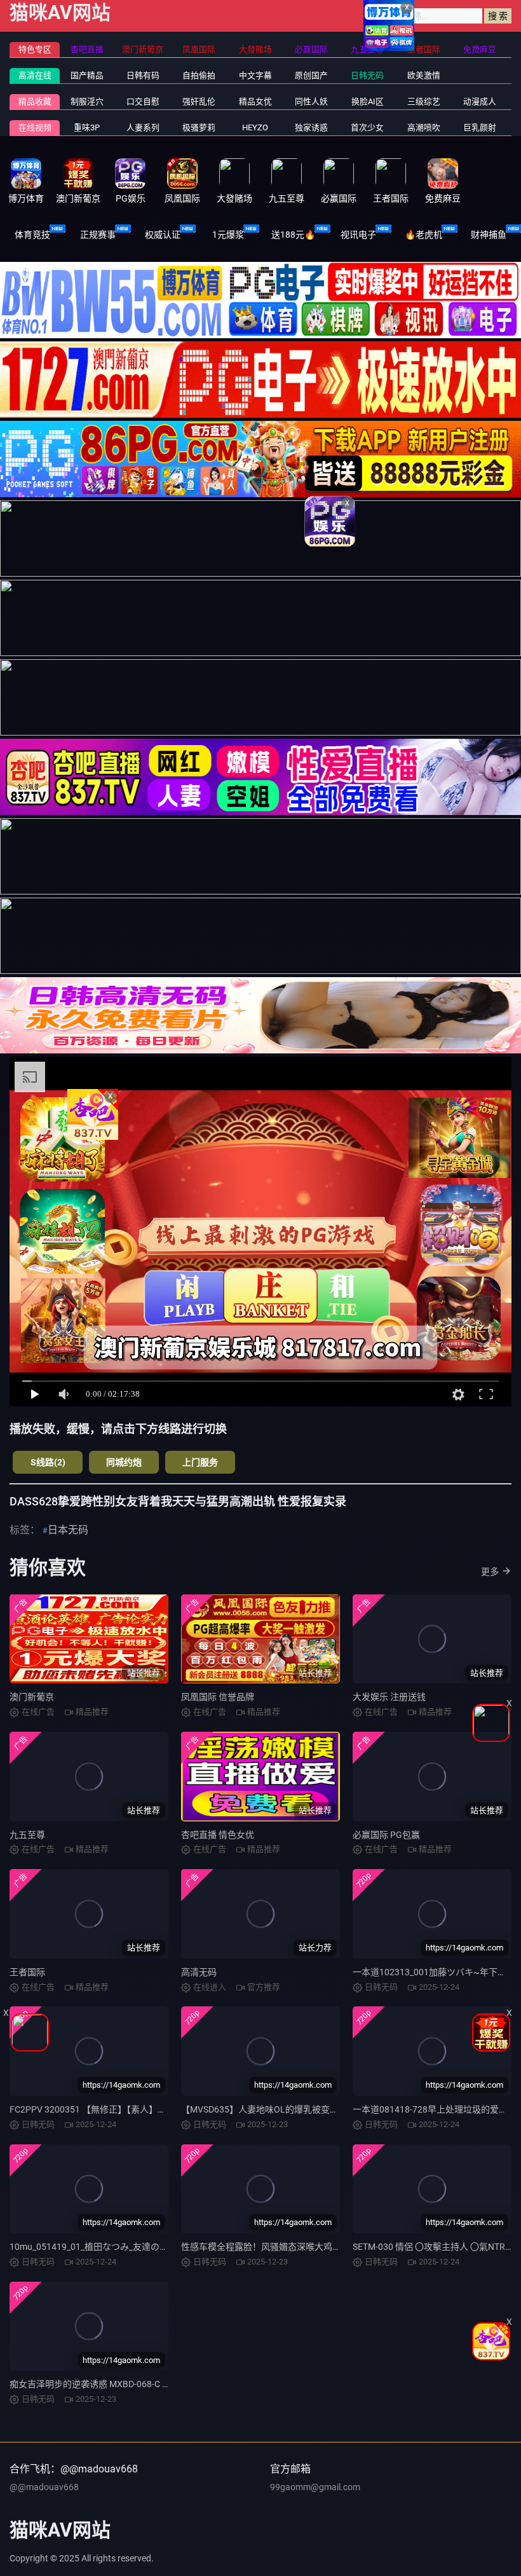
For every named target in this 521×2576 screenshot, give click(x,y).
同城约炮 (124, 1462)
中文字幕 (255, 75)
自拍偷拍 (199, 75)
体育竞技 (32, 235)
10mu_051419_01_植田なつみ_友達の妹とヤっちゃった (120, 2247)
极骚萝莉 (199, 127)
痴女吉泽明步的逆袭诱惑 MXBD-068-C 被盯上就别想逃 (117, 2384)
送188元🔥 (293, 235)
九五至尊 (27, 1835)
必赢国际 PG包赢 (386, 1835)
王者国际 (27, 1972)
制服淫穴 (87, 101)
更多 (490, 1572)
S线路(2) (48, 1462)
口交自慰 (143, 101)
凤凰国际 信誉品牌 (218, 1697)
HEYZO (255, 127)
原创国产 (311, 75)
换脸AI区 (368, 101)
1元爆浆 (228, 235)
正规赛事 (98, 235)
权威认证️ (163, 235)
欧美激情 (424, 75)
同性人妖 (311, 101)
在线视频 (35, 127)
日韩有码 (143, 75)
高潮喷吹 (424, 127)
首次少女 (367, 127)
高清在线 (35, 75)
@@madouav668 (44, 2487)
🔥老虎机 (423, 235)
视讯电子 (358, 235)
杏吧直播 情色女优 (218, 1835)
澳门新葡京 (32, 1697)
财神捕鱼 (489, 235)
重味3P (87, 127)
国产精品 (87, 75)
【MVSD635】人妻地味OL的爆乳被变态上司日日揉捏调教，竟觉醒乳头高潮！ (335, 2109)
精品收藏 (35, 101)
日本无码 (68, 1530)
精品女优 (255, 101)
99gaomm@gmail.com (315, 2487)
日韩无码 (367, 75)
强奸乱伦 (199, 101)
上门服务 (200, 1462)
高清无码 (199, 1972)
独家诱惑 (311, 127)
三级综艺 (424, 101)
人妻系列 (143, 127)
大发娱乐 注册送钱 (389, 1697)
